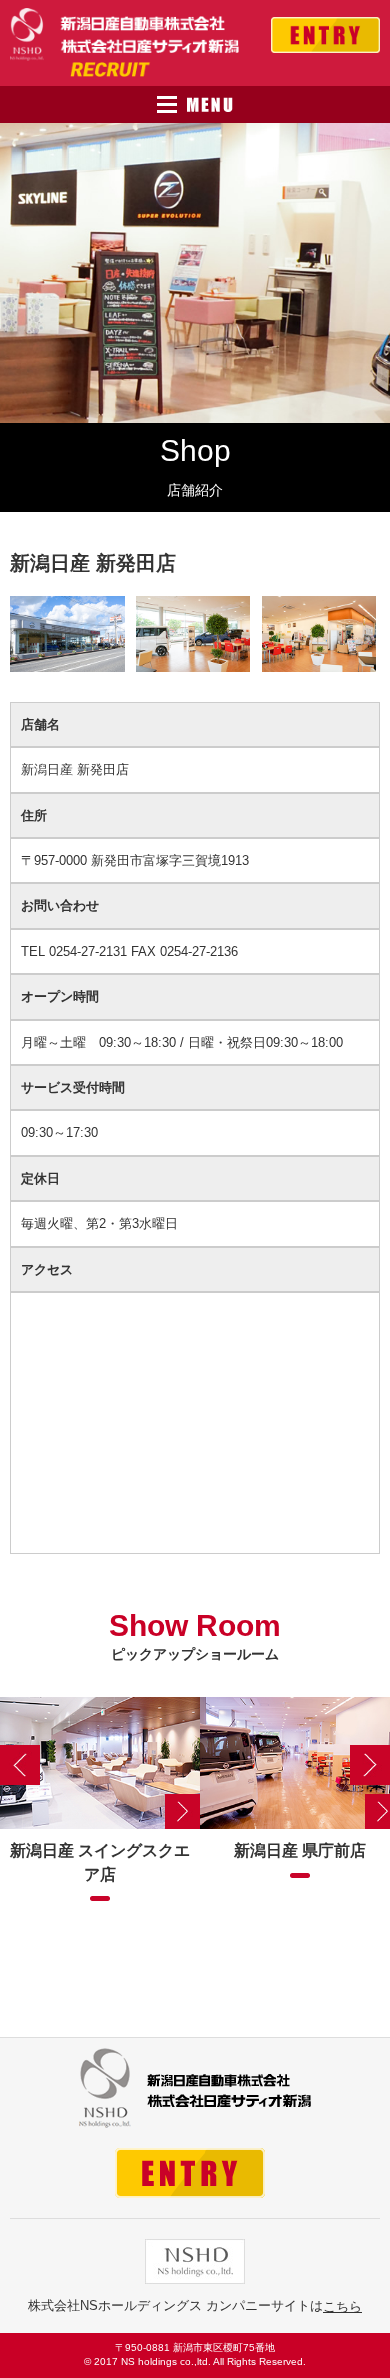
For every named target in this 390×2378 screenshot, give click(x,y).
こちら (342, 2306)
